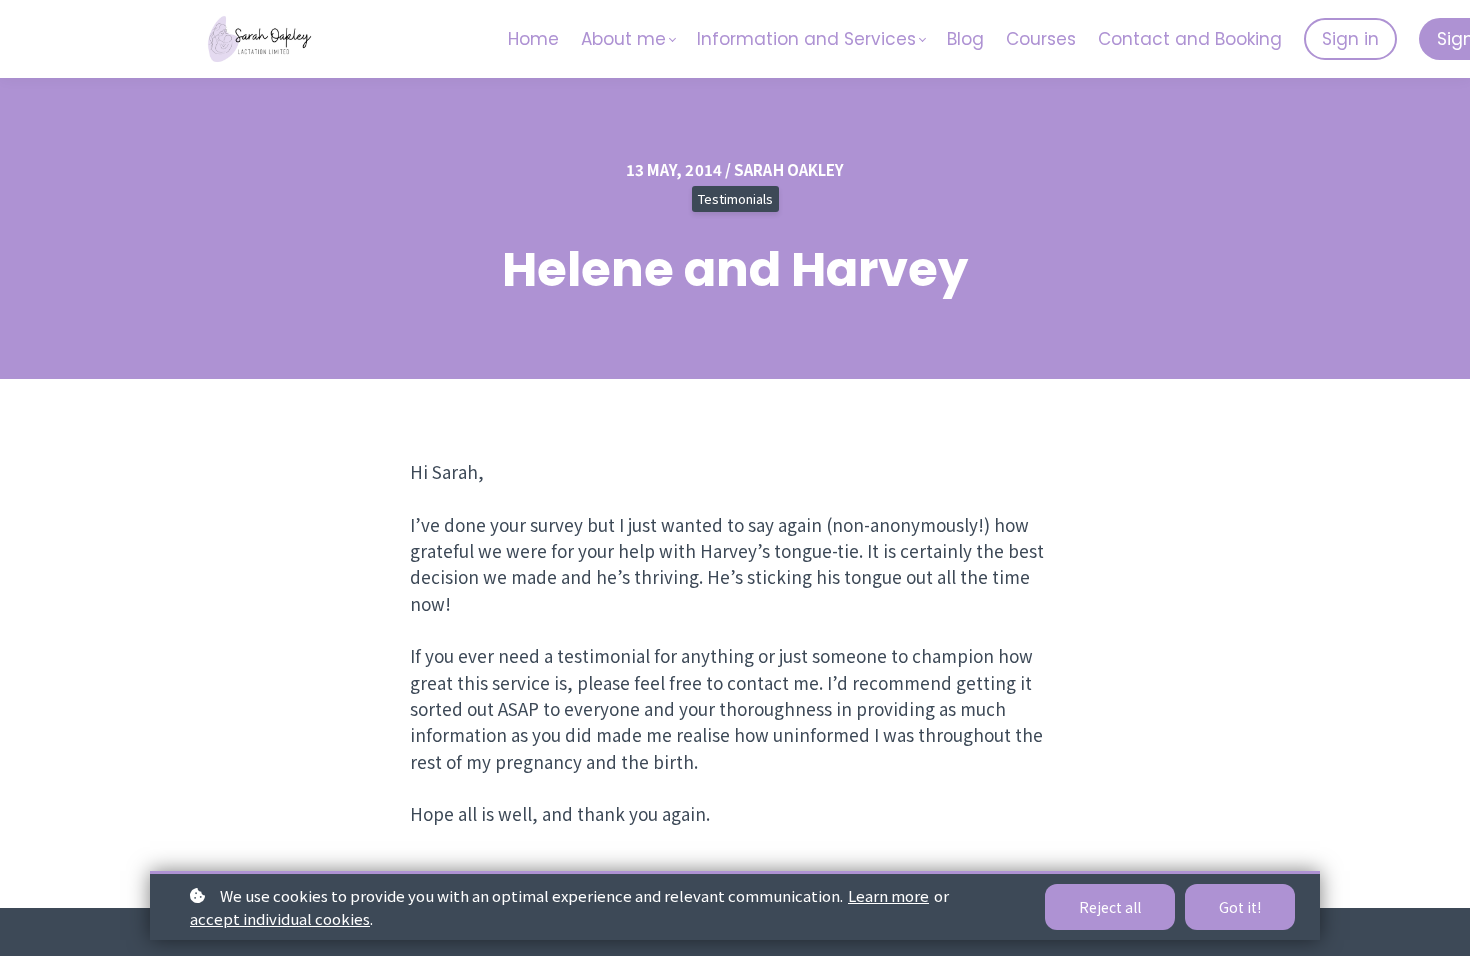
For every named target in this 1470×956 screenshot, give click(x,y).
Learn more (888, 895)
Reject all (1110, 907)
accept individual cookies (280, 918)
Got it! (1240, 907)
